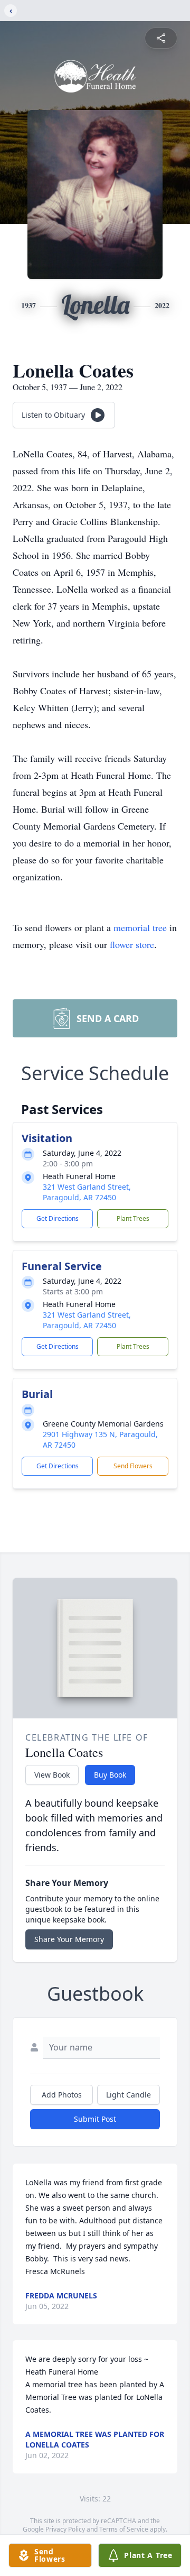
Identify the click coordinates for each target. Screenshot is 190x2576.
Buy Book (110, 1775)
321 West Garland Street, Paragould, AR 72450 (87, 1192)
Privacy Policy (65, 2529)
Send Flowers (133, 1466)
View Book (52, 1775)
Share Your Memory (69, 1939)
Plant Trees (133, 1218)
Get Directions (58, 1218)
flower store (132, 944)
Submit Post (95, 2119)
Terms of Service (124, 2529)
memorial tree (140, 927)
